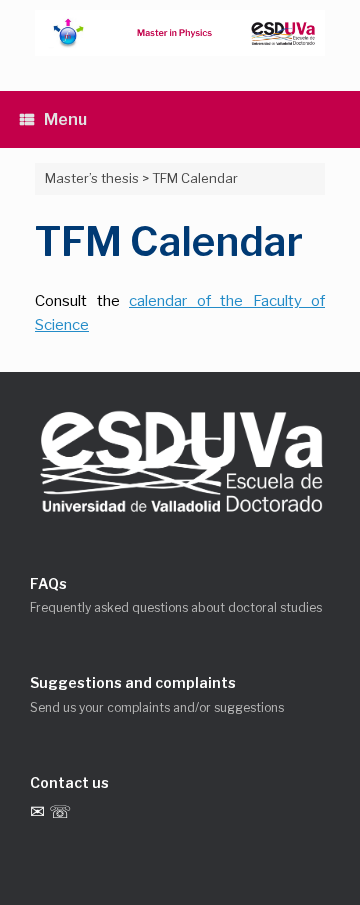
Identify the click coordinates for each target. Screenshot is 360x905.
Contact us (69, 782)
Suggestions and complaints (133, 682)
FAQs (48, 583)
